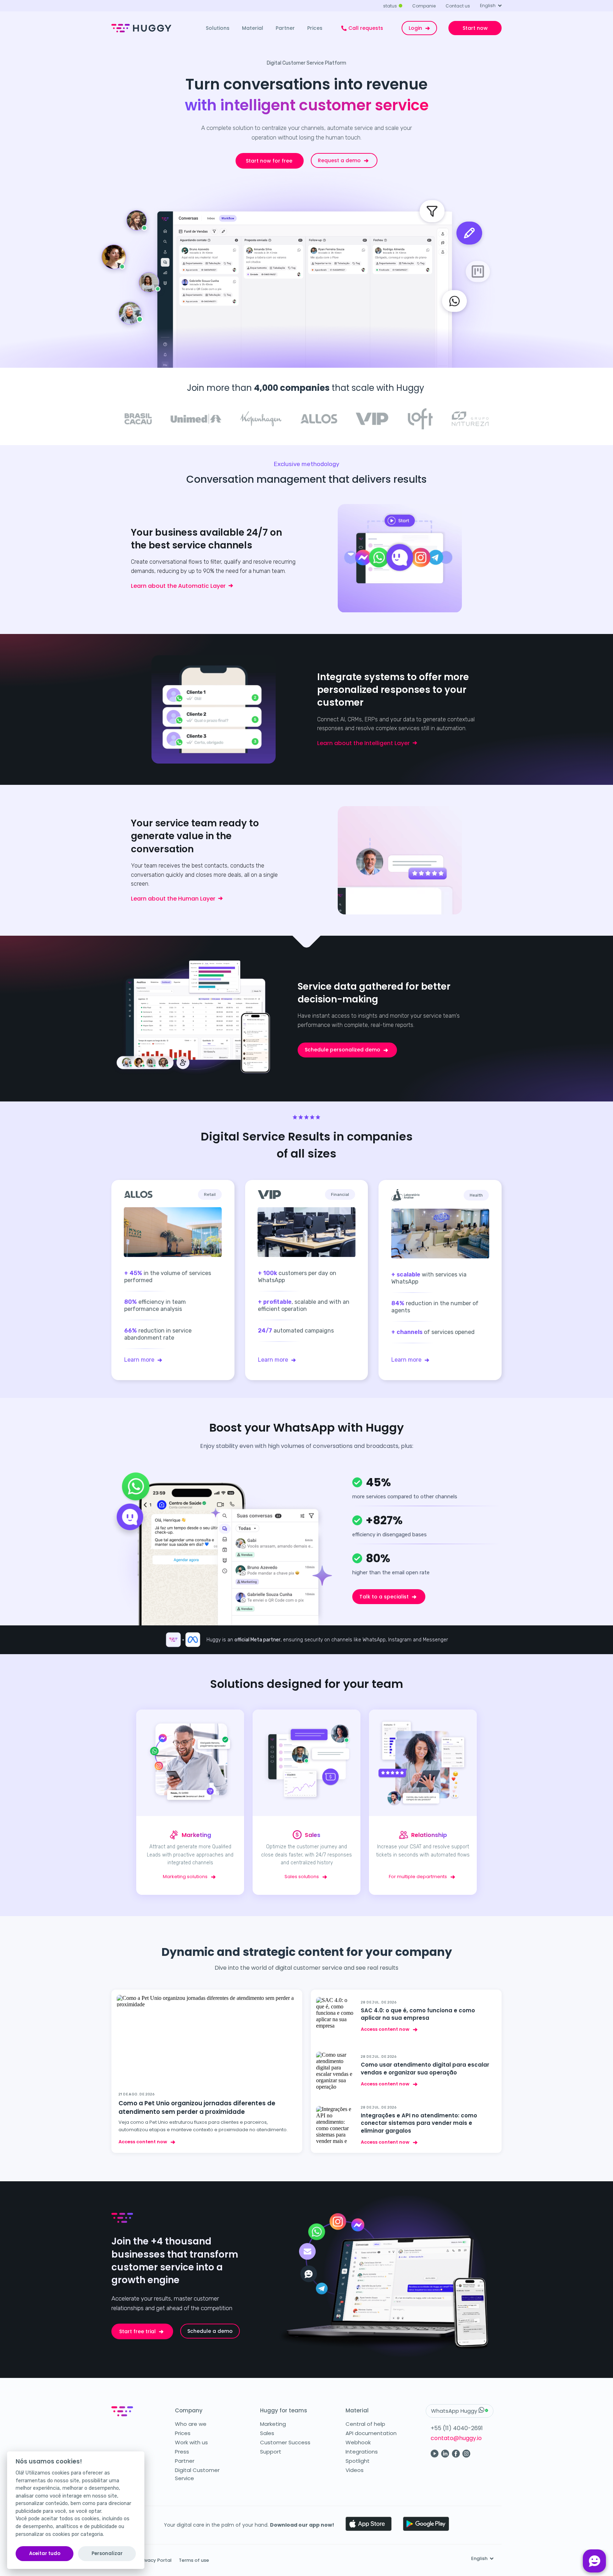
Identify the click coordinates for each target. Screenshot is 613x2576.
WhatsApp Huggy (455, 2411)
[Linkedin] (445, 2456)
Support (271, 2452)
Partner (185, 2461)
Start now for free (269, 161)
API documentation (371, 2433)
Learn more (139, 1360)
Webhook (358, 2442)
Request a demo (339, 160)
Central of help (365, 2424)
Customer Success (285, 2442)
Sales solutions (302, 1877)
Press (182, 2452)
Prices (183, 2433)
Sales (267, 2433)
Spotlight (358, 2461)
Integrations (362, 2452)
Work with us (191, 2442)
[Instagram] (466, 2456)
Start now (475, 28)
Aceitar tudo (45, 2553)
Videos (355, 2470)
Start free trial (137, 2331)
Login (415, 28)
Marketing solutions (185, 1877)
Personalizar (107, 2553)
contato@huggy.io (456, 2438)
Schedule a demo (210, 2331)
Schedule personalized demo (343, 1050)
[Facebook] (456, 2456)
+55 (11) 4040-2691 (457, 2428)
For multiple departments (418, 1877)
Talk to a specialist (384, 1597)
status (390, 6)
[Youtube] (435, 2456)
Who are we (191, 2424)
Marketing (273, 2424)
